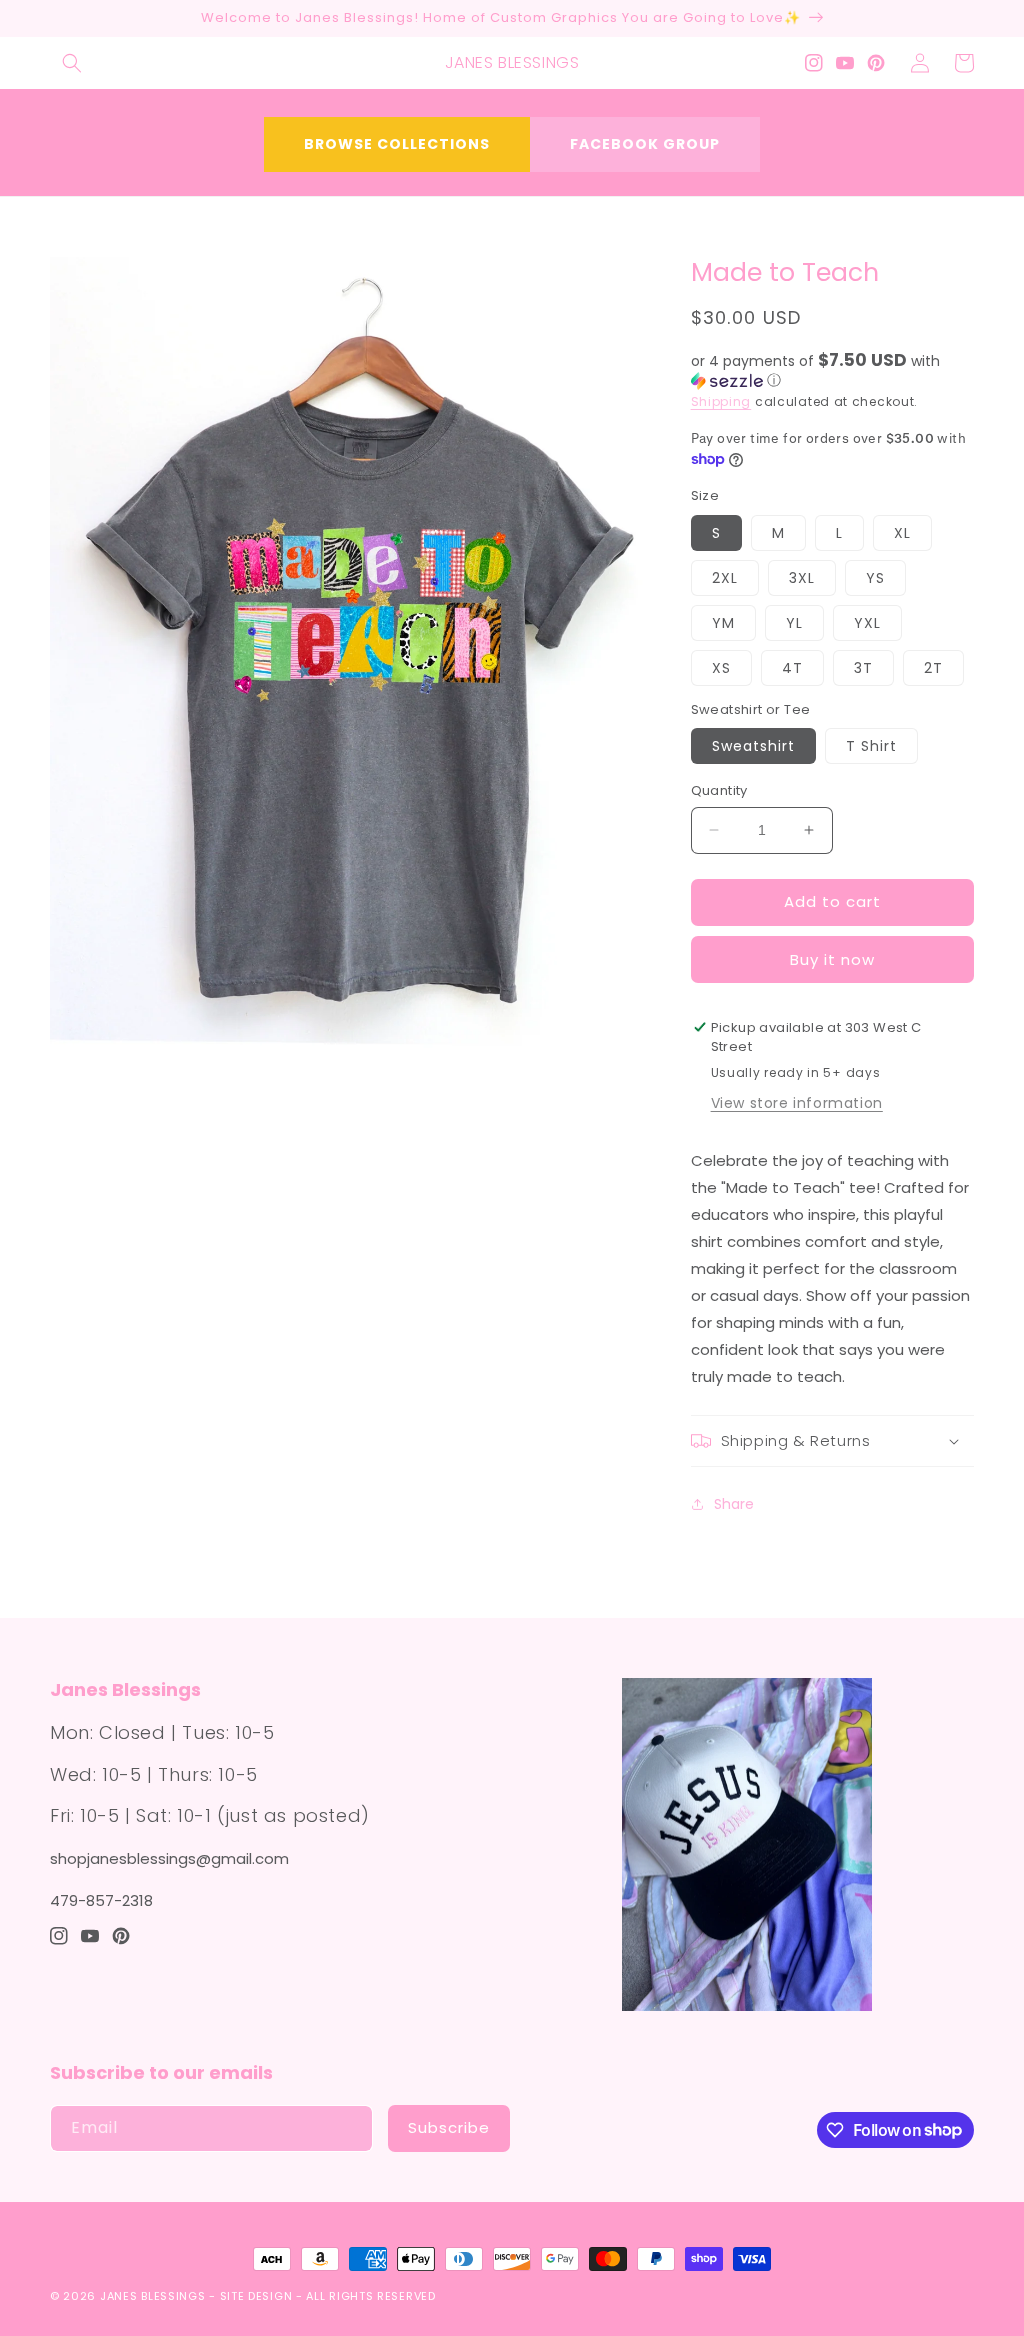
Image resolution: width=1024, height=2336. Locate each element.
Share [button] (734, 1504)
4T (792, 668)
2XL (725, 578)
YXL (867, 623)
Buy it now (832, 959)
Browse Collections (397, 144)
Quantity (719, 790)
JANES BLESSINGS (153, 2296)
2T (933, 668)
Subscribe (449, 2127)
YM (723, 623)
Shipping (721, 401)
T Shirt (871, 746)
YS (875, 578)
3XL (802, 578)
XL (902, 533)
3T (863, 668)
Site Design (256, 2296)
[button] (72, 63)
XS (721, 668)
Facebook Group (645, 144)
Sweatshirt (753, 746)
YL (794, 623)
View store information (797, 1103)
